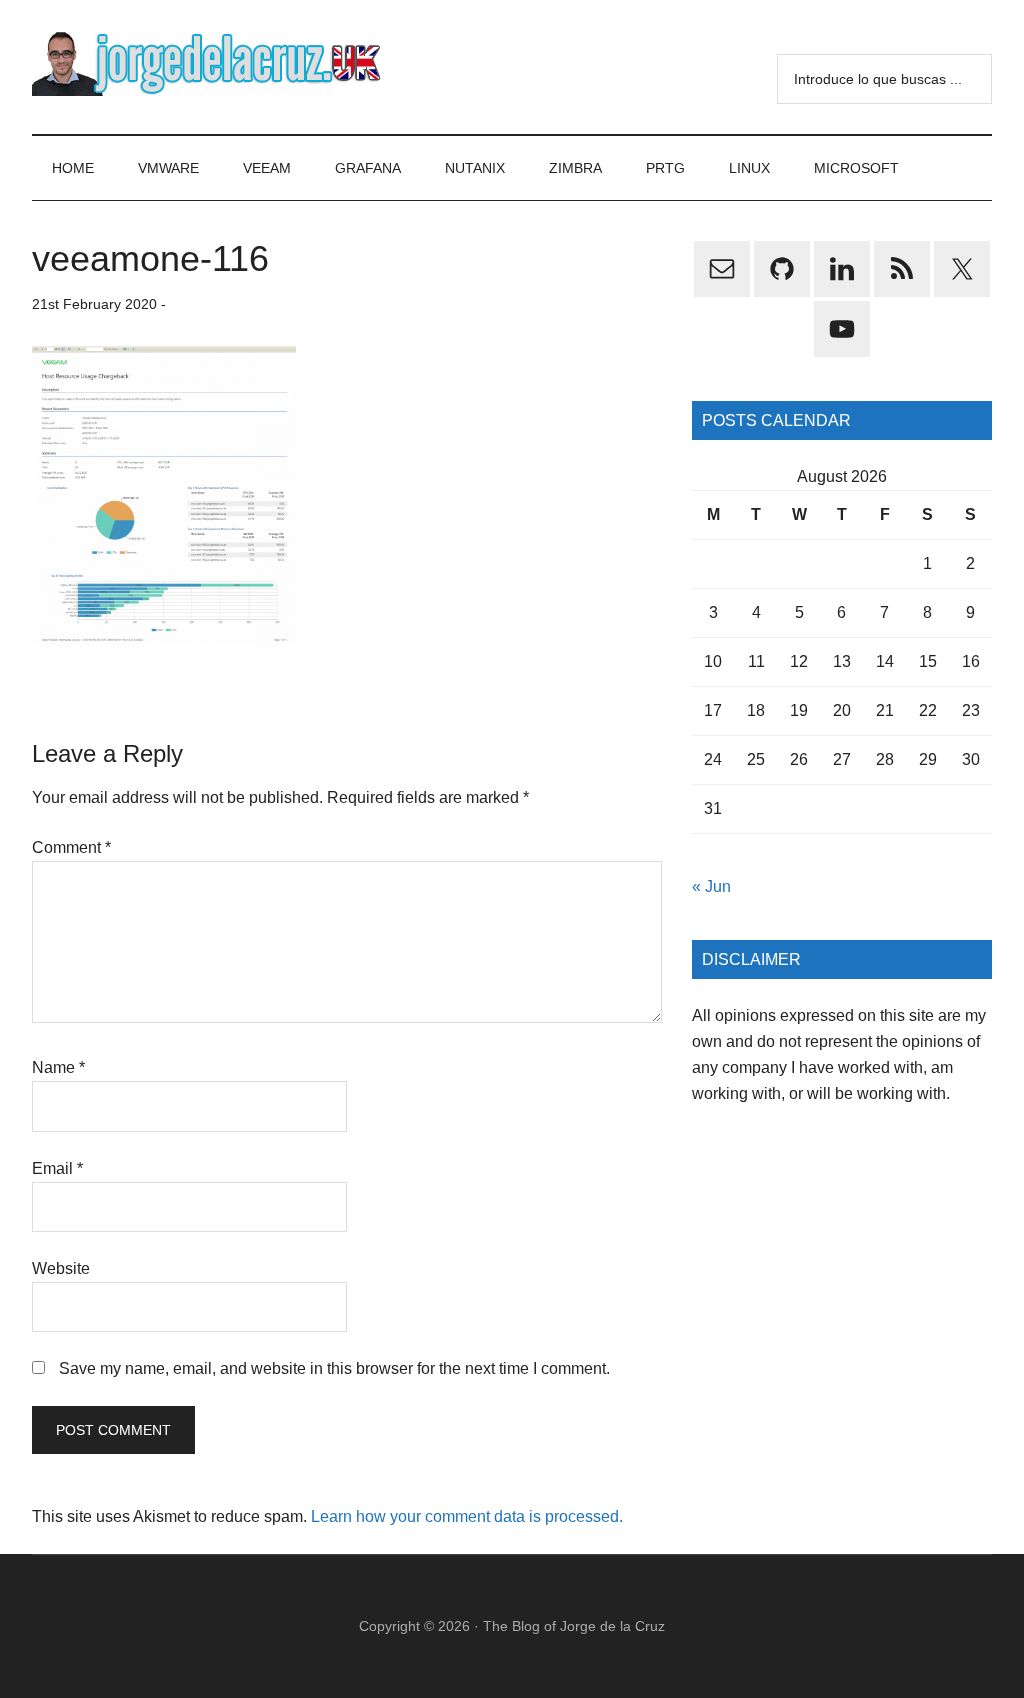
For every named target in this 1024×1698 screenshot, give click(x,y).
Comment (71, 847)
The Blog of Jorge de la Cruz (574, 1626)
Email (57, 1168)
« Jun (711, 886)
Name (58, 1067)
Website (61, 1268)
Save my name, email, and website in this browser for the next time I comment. (334, 1368)
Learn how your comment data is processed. (467, 1516)
